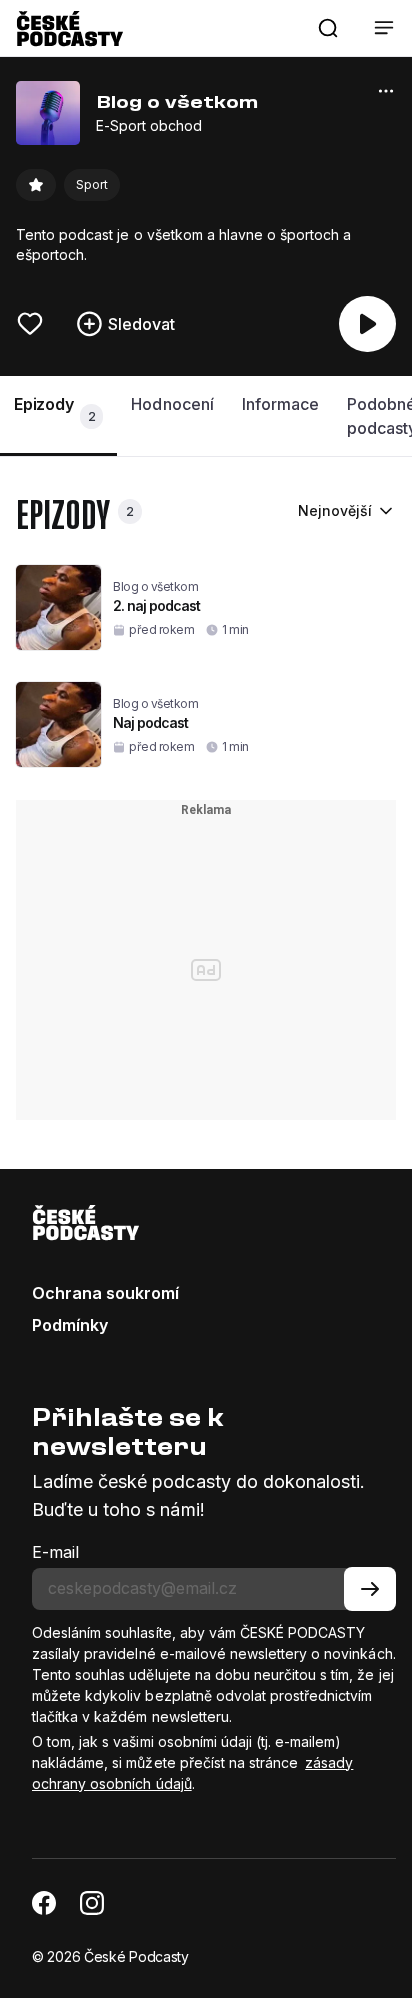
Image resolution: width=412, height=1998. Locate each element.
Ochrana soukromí (105, 1293)
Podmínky (70, 1325)
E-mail (55, 1552)
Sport (92, 184)
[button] (328, 28)
